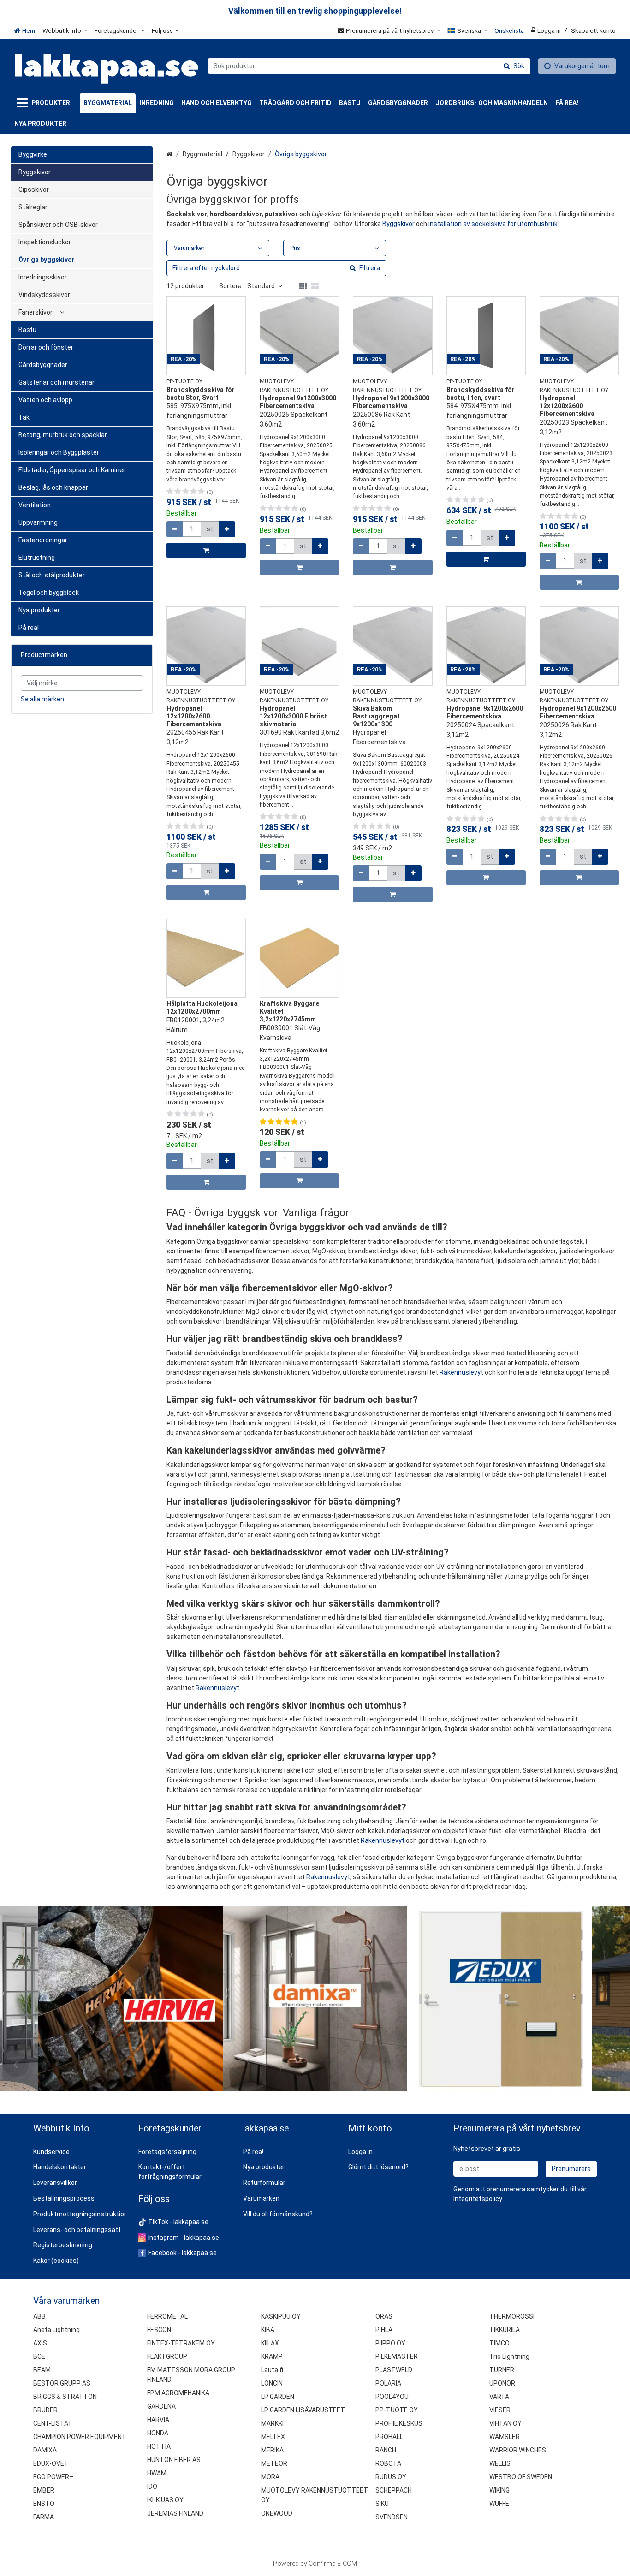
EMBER (44, 2490)
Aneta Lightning (56, 2330)
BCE (39, 2356)
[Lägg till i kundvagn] (206, 550)
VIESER (500, 2410)
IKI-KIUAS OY (165, 2500)
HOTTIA (159, 2446)
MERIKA (272, 2450)
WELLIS (500, 2463)
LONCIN (272, 2383)
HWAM (157, 2473)
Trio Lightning (509, 2356)
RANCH (386, 2450)
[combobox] (369, 66)
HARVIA (158, 2420)
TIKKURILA (505, 2330)
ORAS (384, 2316)
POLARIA (388, 2383)
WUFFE (499, 2504)
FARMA (44, 2517)
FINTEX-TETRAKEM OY (181, 2343)
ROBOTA (388, 2463)
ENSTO (44, 2504)
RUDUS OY (391, 2477)
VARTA (499, 2397)
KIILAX (270, 2343)
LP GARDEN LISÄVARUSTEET (303, 2410)
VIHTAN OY (505, 2423)
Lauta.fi (272, 2370)
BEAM (42, 2370)
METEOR (274, 2463)
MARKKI (272, 2423)
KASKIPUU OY (281, 2316)
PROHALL (389, 2437)
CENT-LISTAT (53, 2423)
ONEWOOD (277, 2513)
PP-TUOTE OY (397, 2410)
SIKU (382, 2504)
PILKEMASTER (397, 2356)
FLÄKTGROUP (167, 2356)
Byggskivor (398, 224)
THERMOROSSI (512, 2316)
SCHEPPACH (394, 2490)
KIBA (268, 2330)
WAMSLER (505, 2437)
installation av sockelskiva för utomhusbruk (493, 224)
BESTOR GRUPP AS (62, 2383)
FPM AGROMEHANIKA (178, 2393)
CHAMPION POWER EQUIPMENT (80, 2437)
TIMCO (499, 2343)
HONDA (158, 2433)
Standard (261, 286)
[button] (478, 2199)
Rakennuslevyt (461, 1372)
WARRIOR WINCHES (518, 2450)
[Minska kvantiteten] (175, 529)
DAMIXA (45, 2450)
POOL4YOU (392, 2397)
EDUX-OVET (51, 2463)
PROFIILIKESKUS (399, 2423)
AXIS (40, 2343)
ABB (39, 2316)
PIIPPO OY (390, 2343)
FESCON (159, 2330)
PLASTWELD (394, 2370)
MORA (270, 2477)
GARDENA (161, 2406)
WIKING (499, 2490)
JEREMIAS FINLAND (175, 2513)
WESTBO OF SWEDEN (521, 2477)
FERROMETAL (167, 2316)
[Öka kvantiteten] (227, 529)
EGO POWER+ (53, 2477)
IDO (152, 2487)
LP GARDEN (278, 2397)
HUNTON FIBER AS (174, 2460)
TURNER (502, 2370)
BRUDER (45, 2410)
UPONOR (502, 2383)
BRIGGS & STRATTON (65, 2397)
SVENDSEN (392, 2517)
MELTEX (273, 2437)
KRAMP (272, 2356)
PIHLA (384, 2330)
